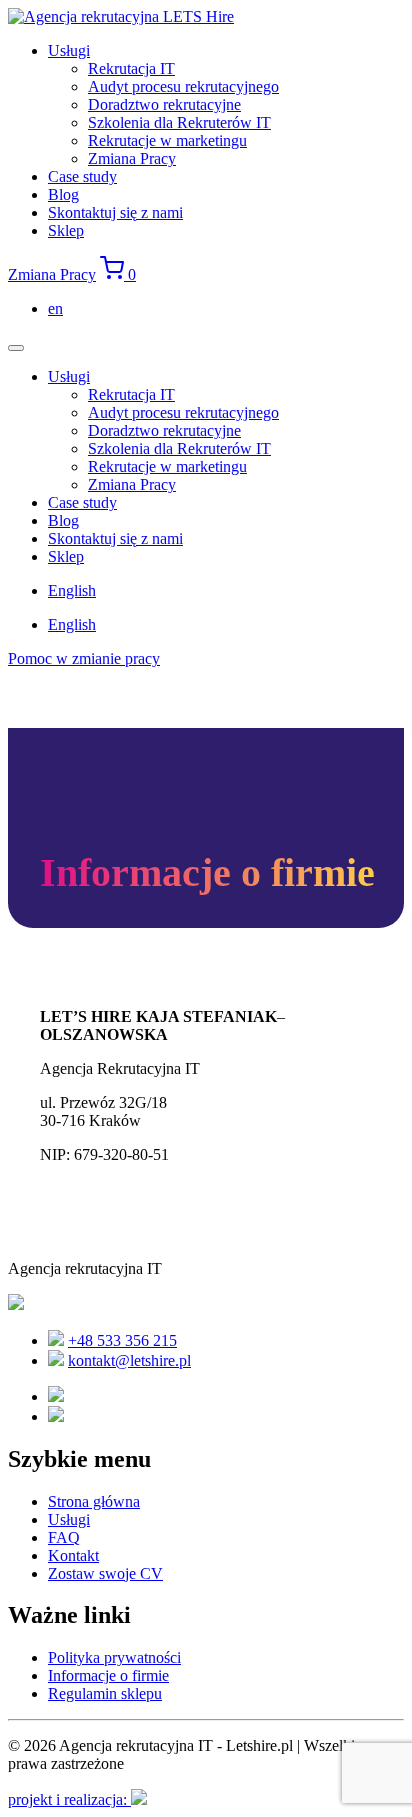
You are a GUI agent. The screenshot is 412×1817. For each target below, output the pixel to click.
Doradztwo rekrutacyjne (164, 104)
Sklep (66, 230)
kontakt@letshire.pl (129, 1360)
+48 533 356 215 (122, 1340)
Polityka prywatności (114, 1657)
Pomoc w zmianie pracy (84, 658)
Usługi (69, 50)
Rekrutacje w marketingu (167, 140)
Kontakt (73, 1555)
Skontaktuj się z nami (115, 212)
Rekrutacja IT (131, 68)
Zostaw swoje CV (105, 1573)
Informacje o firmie (108, 1675)
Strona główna (94, 1501)
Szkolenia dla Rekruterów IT (179, 122)
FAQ (64, 1537)
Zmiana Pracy (132, 158)
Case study (82, 176)
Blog (63, 194)
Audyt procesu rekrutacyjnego (183, 86)
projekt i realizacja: (69, 1799)
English (72, 590)
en (55, 308)
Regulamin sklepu (105, 1693)
